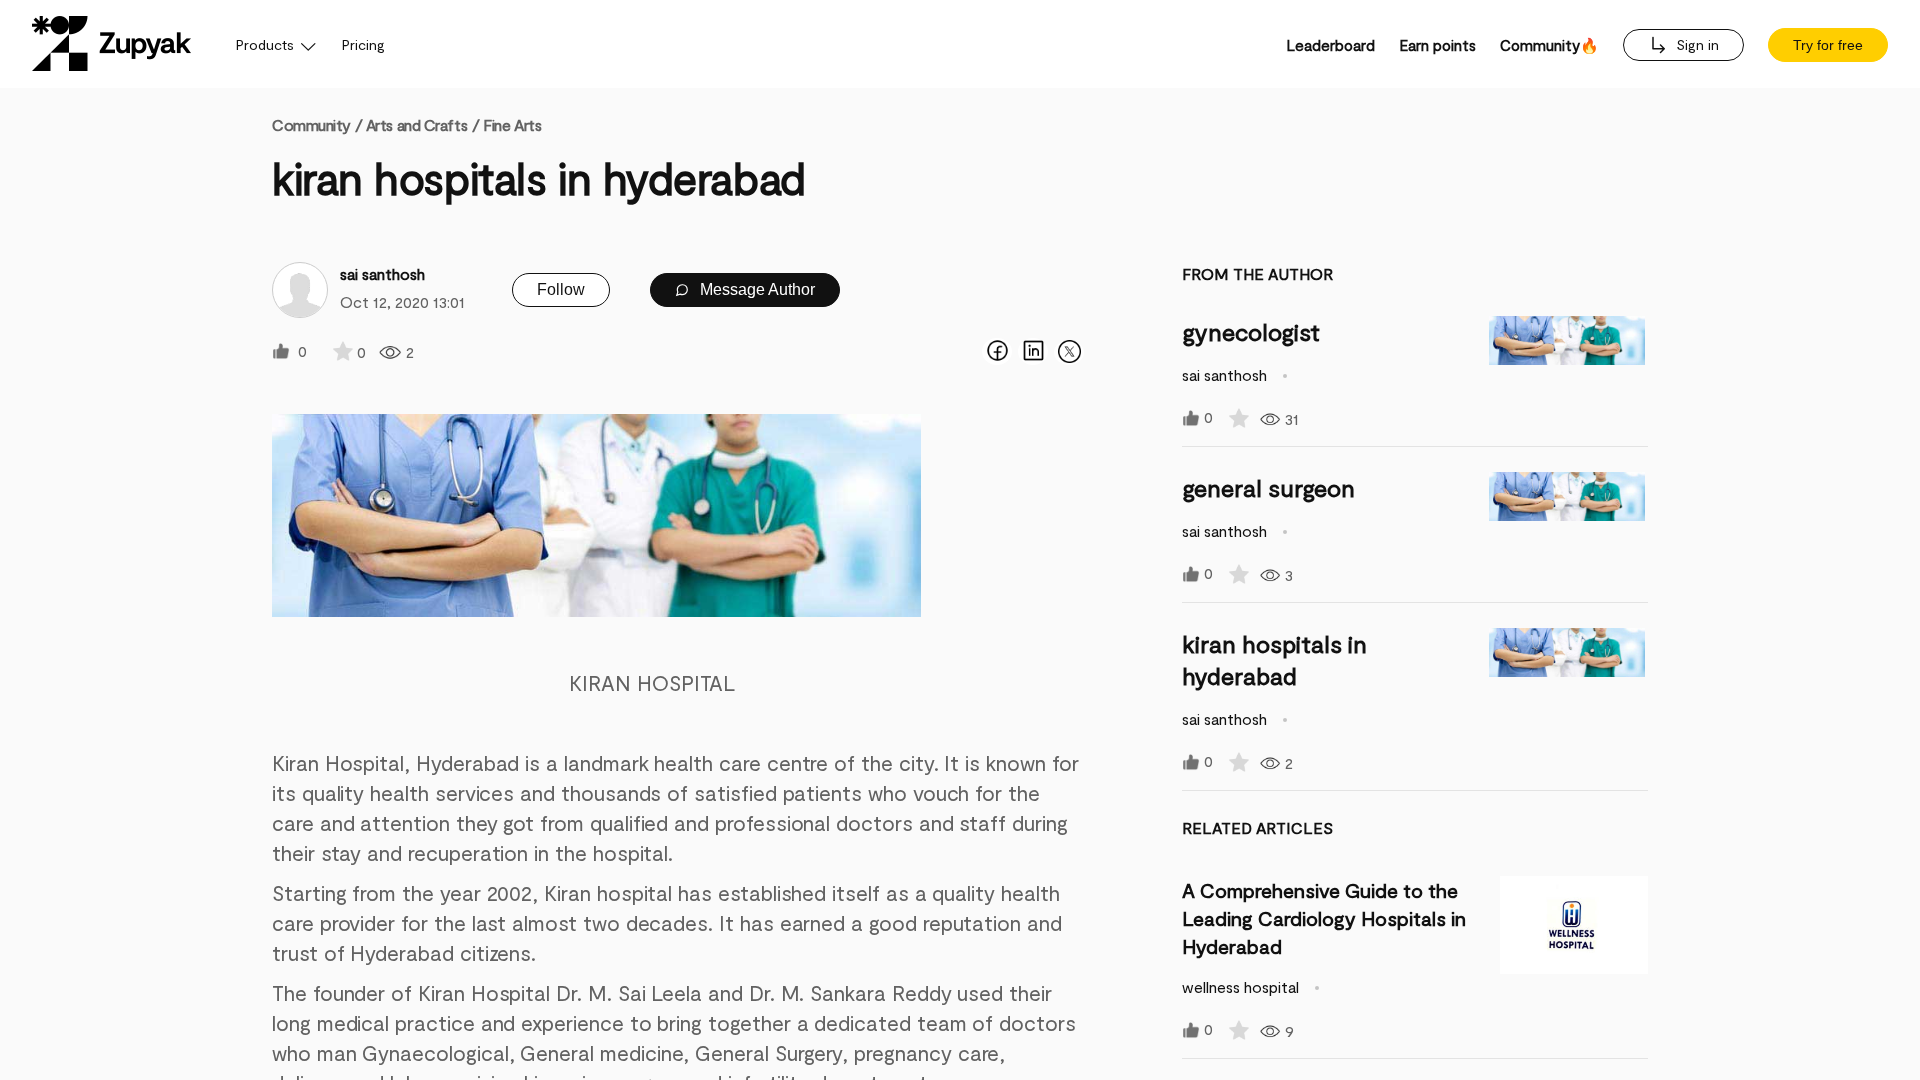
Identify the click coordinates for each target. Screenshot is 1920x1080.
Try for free (1828, 45)
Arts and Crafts (416, 124)
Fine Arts (512, 124)
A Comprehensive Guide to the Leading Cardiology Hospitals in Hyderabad (1324, 918)
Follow (561, 289)
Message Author (755, 289)
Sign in (1695, 44)
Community (317, 124)
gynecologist (1251, 331)
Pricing (363, 44)
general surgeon (1268, 487)
